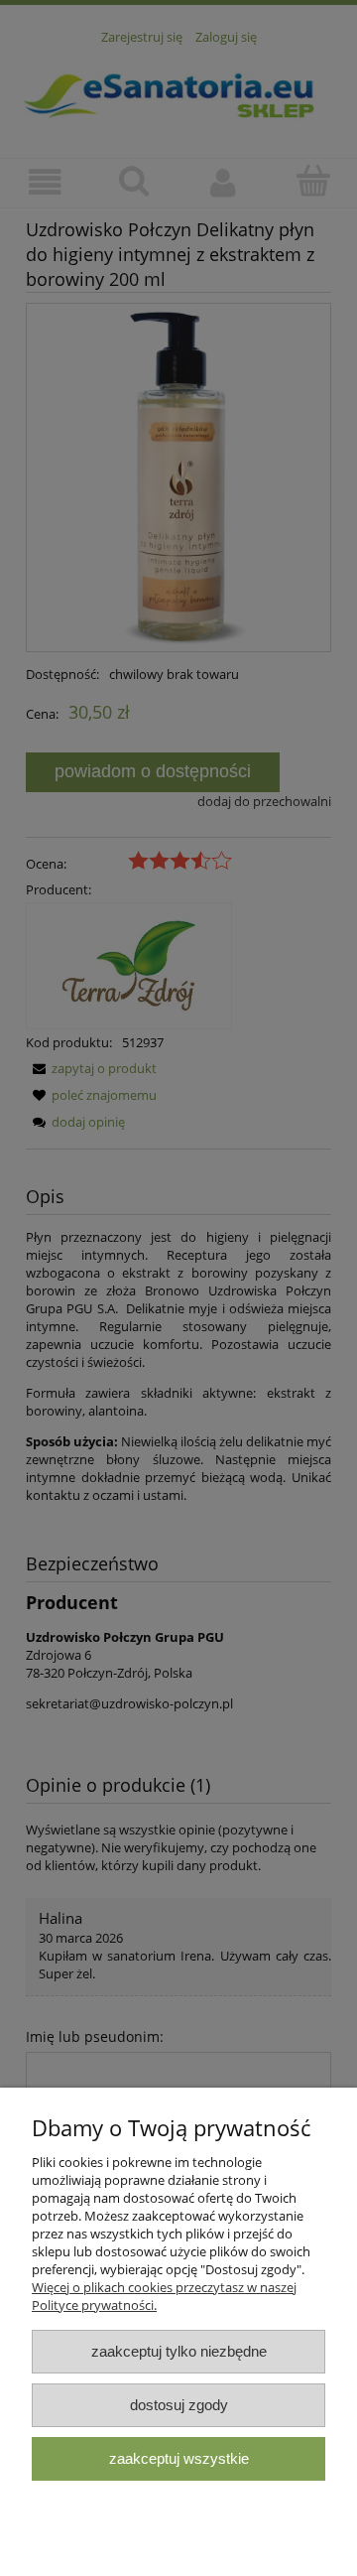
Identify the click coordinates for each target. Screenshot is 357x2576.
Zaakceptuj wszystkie (179, 2458)
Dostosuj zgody (179, 2405)
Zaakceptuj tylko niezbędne (179, 2351)
